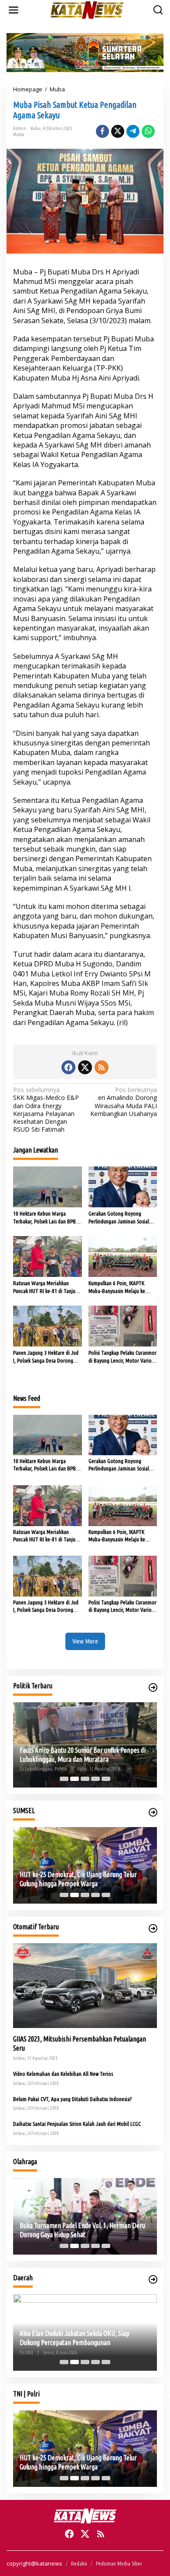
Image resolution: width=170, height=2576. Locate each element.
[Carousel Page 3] (85, 1779)
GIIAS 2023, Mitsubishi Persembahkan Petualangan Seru (80, 2043)
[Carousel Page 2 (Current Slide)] (75, 1779)
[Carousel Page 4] (95, 1779)
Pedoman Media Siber (119, 2563)
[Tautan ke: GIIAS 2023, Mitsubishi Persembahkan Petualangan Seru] (85, 1986)
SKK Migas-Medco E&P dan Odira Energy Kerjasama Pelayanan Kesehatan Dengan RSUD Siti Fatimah (46, 1110)
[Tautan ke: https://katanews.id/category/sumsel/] (153, 1812)
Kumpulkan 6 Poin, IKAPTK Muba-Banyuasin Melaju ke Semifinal (117, 1287)
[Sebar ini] (102, 131)
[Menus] (14, 10)
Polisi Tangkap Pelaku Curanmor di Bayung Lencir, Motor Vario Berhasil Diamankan (122, 1357)
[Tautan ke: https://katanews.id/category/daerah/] (153, 2279)
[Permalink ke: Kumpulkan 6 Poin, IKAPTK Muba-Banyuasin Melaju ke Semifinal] (123, 1256)
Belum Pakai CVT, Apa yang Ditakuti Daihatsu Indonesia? (72, 2099)
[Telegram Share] (133, 131)
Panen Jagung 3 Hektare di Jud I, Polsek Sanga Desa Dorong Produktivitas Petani (46, 1357)
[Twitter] (85, 1067)
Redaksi (79, 2563)
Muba (19, 134)
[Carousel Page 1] (64, 1779)
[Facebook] (68, 1067)
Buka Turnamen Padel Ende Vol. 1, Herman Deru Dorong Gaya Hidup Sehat (82, 2230)
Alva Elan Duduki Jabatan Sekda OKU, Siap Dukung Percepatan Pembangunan (75, 2338)
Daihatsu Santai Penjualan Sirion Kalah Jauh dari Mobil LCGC (77, 2124)
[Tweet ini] (118, 131)
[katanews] (87, 9)
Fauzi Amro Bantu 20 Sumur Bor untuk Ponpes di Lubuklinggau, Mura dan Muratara (83, 1755)
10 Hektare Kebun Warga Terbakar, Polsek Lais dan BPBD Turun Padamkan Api (46, 1218)
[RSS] (102, 1067)
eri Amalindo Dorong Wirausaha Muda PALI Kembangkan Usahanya (124, 1102)
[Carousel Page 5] (106, 1779)
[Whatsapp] (148, 131)
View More (85, 1641)
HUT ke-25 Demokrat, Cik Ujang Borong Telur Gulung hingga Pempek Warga (78, 1879)
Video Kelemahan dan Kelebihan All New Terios (63, 2074)
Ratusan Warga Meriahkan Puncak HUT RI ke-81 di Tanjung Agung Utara (47, 1287)
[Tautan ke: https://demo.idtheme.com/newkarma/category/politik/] (153, 1687)
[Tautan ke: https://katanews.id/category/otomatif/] (153, 1928)
